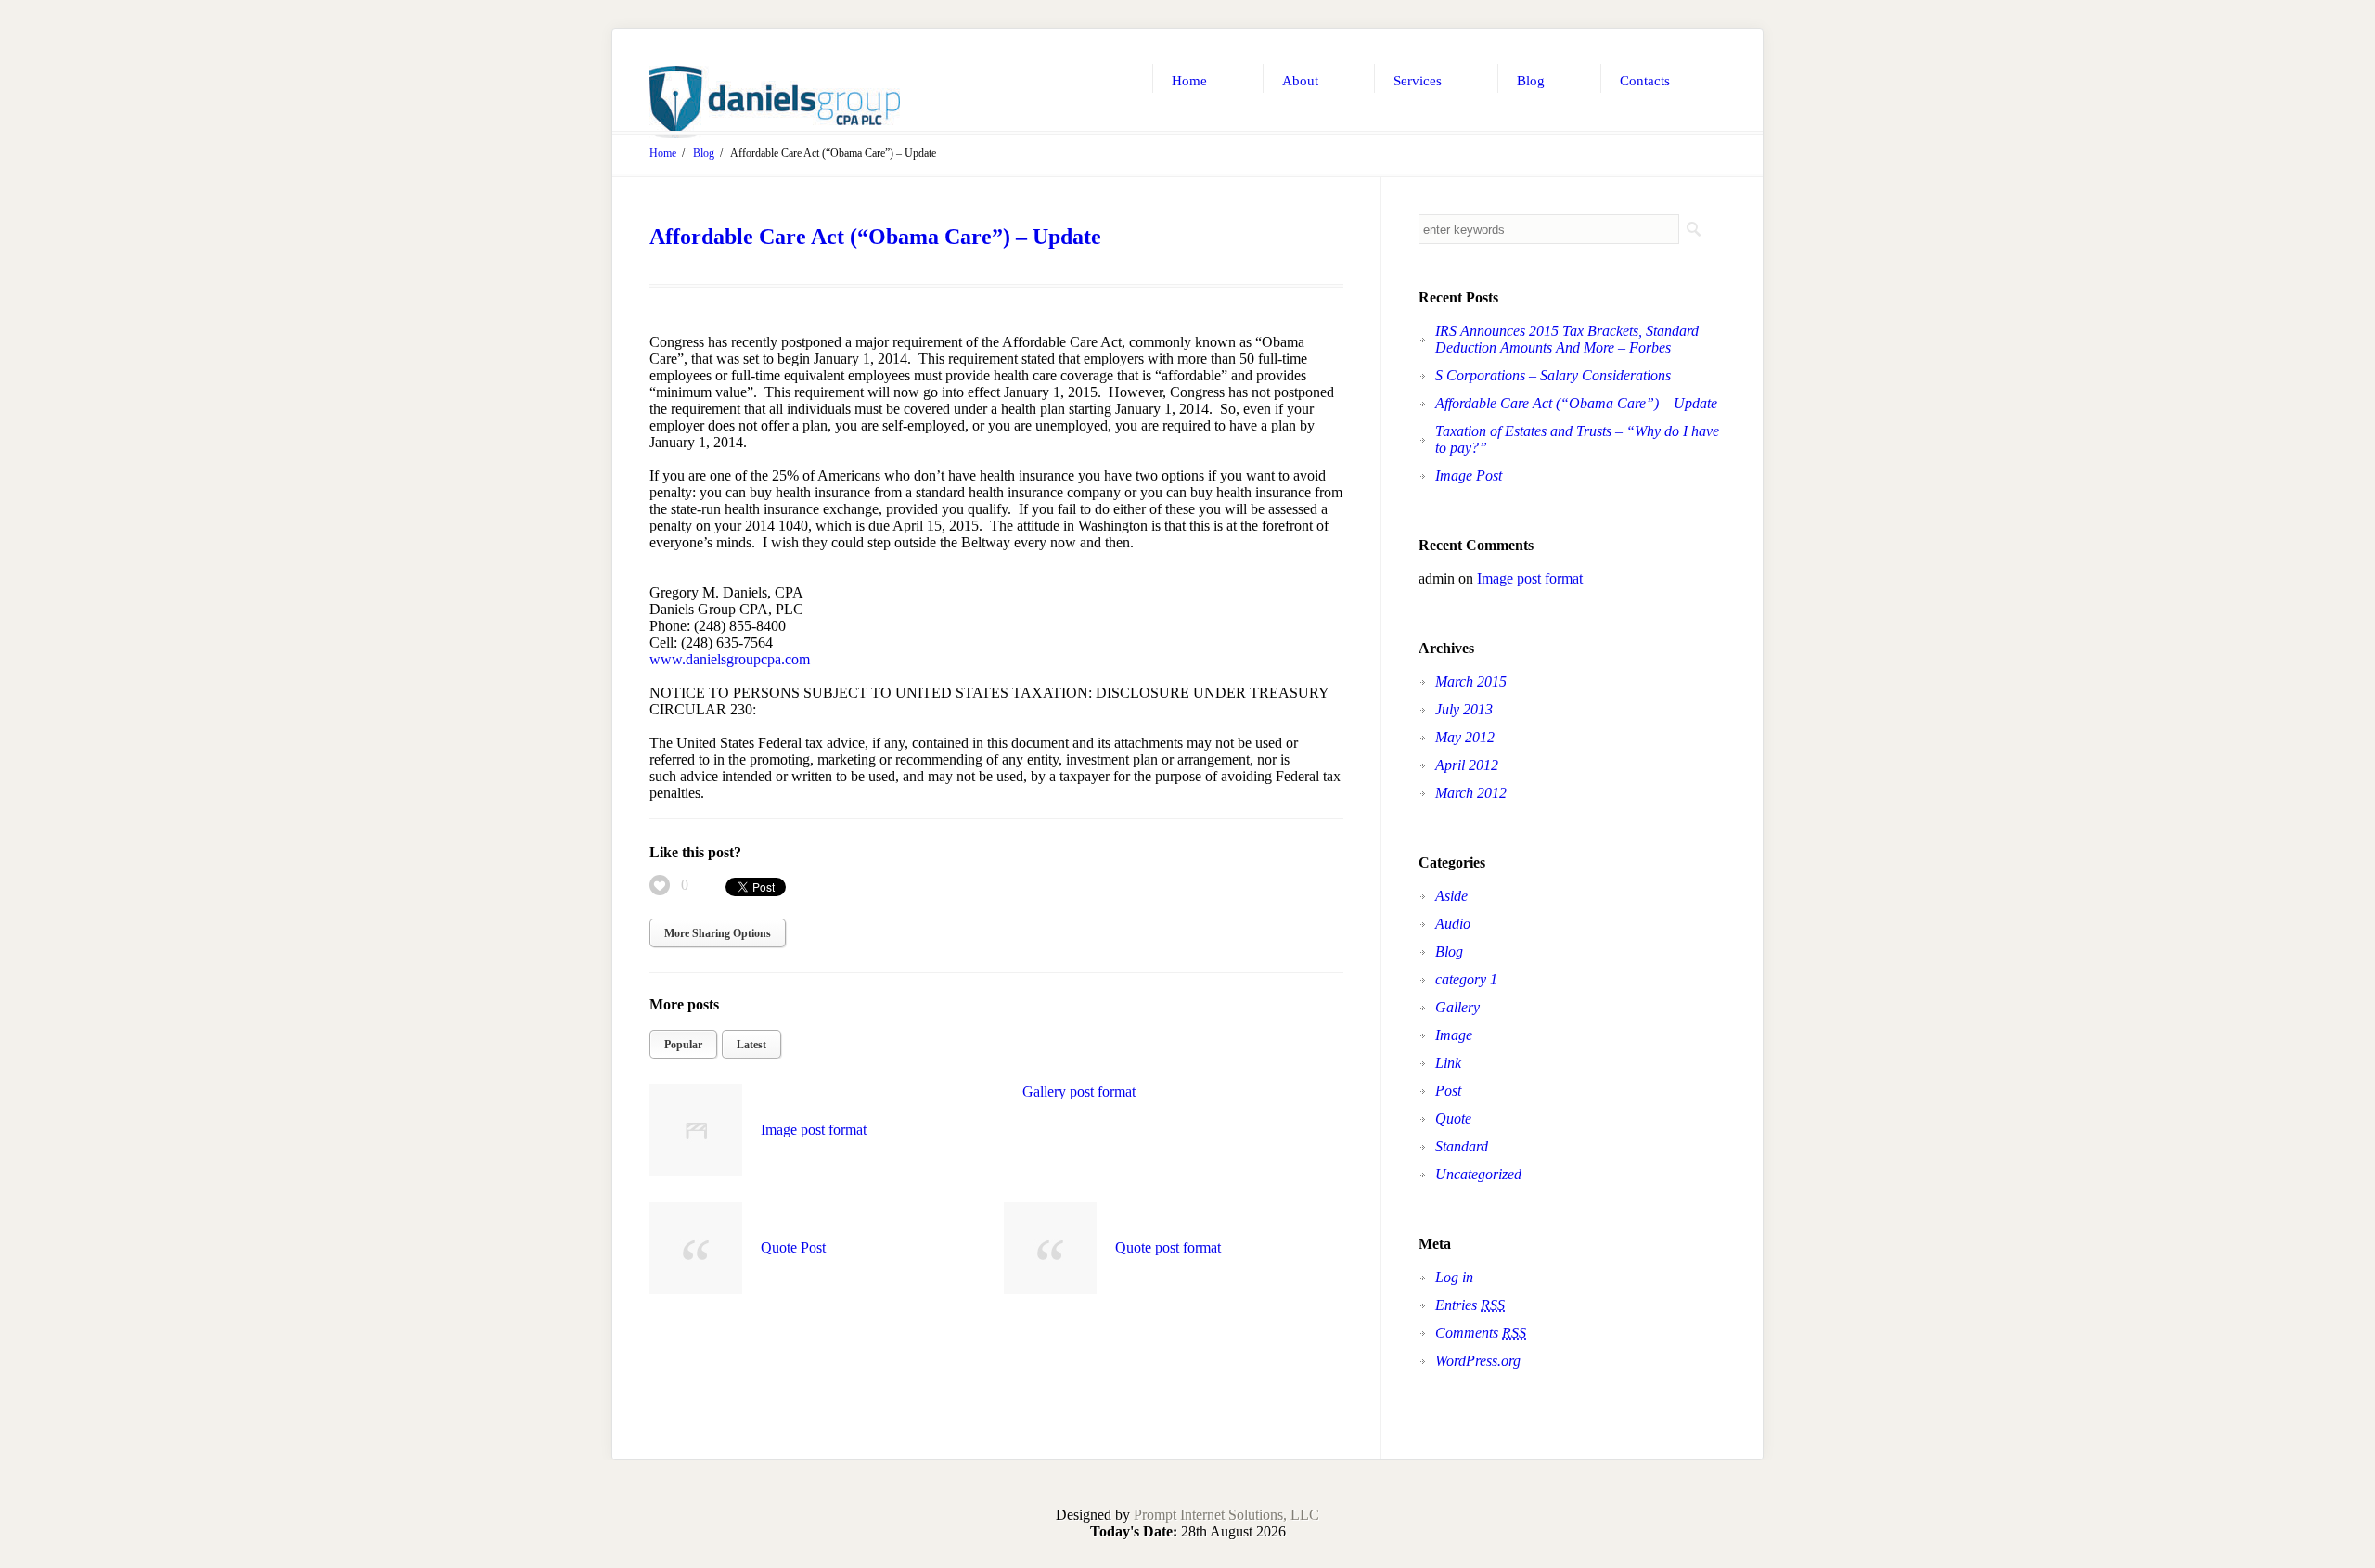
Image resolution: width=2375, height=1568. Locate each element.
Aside (1451, 896)
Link (1448, 1063)
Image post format (814, 1130)
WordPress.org (1478, 1361)
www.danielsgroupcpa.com (730, 659)
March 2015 (1471, 681)
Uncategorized (1478, 1174)
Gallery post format (1079, 1092)
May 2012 (1465, 737)
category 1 (1466, 979)
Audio (1453, 924)
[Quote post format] (1050, 1248)
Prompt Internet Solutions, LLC (1226, 1515)
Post (1448, 1091)
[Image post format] (696, 1130)
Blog (704, 153)
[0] (660, 885)
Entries (1470, 1305)
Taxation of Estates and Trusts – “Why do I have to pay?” (1577, 439)
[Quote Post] (696, 1248)
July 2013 (1464, 709)
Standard (1462, 1146)
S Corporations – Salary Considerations (1553, 375)
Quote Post (793, 1247)
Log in (1454, 1277)
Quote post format (1168, 1247)
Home (663, 153)
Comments (1481, 1333)
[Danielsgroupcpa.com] (775, 102)
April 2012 (1467, 765)
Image (1454, 1035)
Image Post (1469, 476)
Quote (1453, 1118)
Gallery (1457, 1007)
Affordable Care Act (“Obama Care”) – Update (875, 237)
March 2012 (1471, 793)
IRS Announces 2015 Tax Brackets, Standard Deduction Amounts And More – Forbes (1567, 339)
